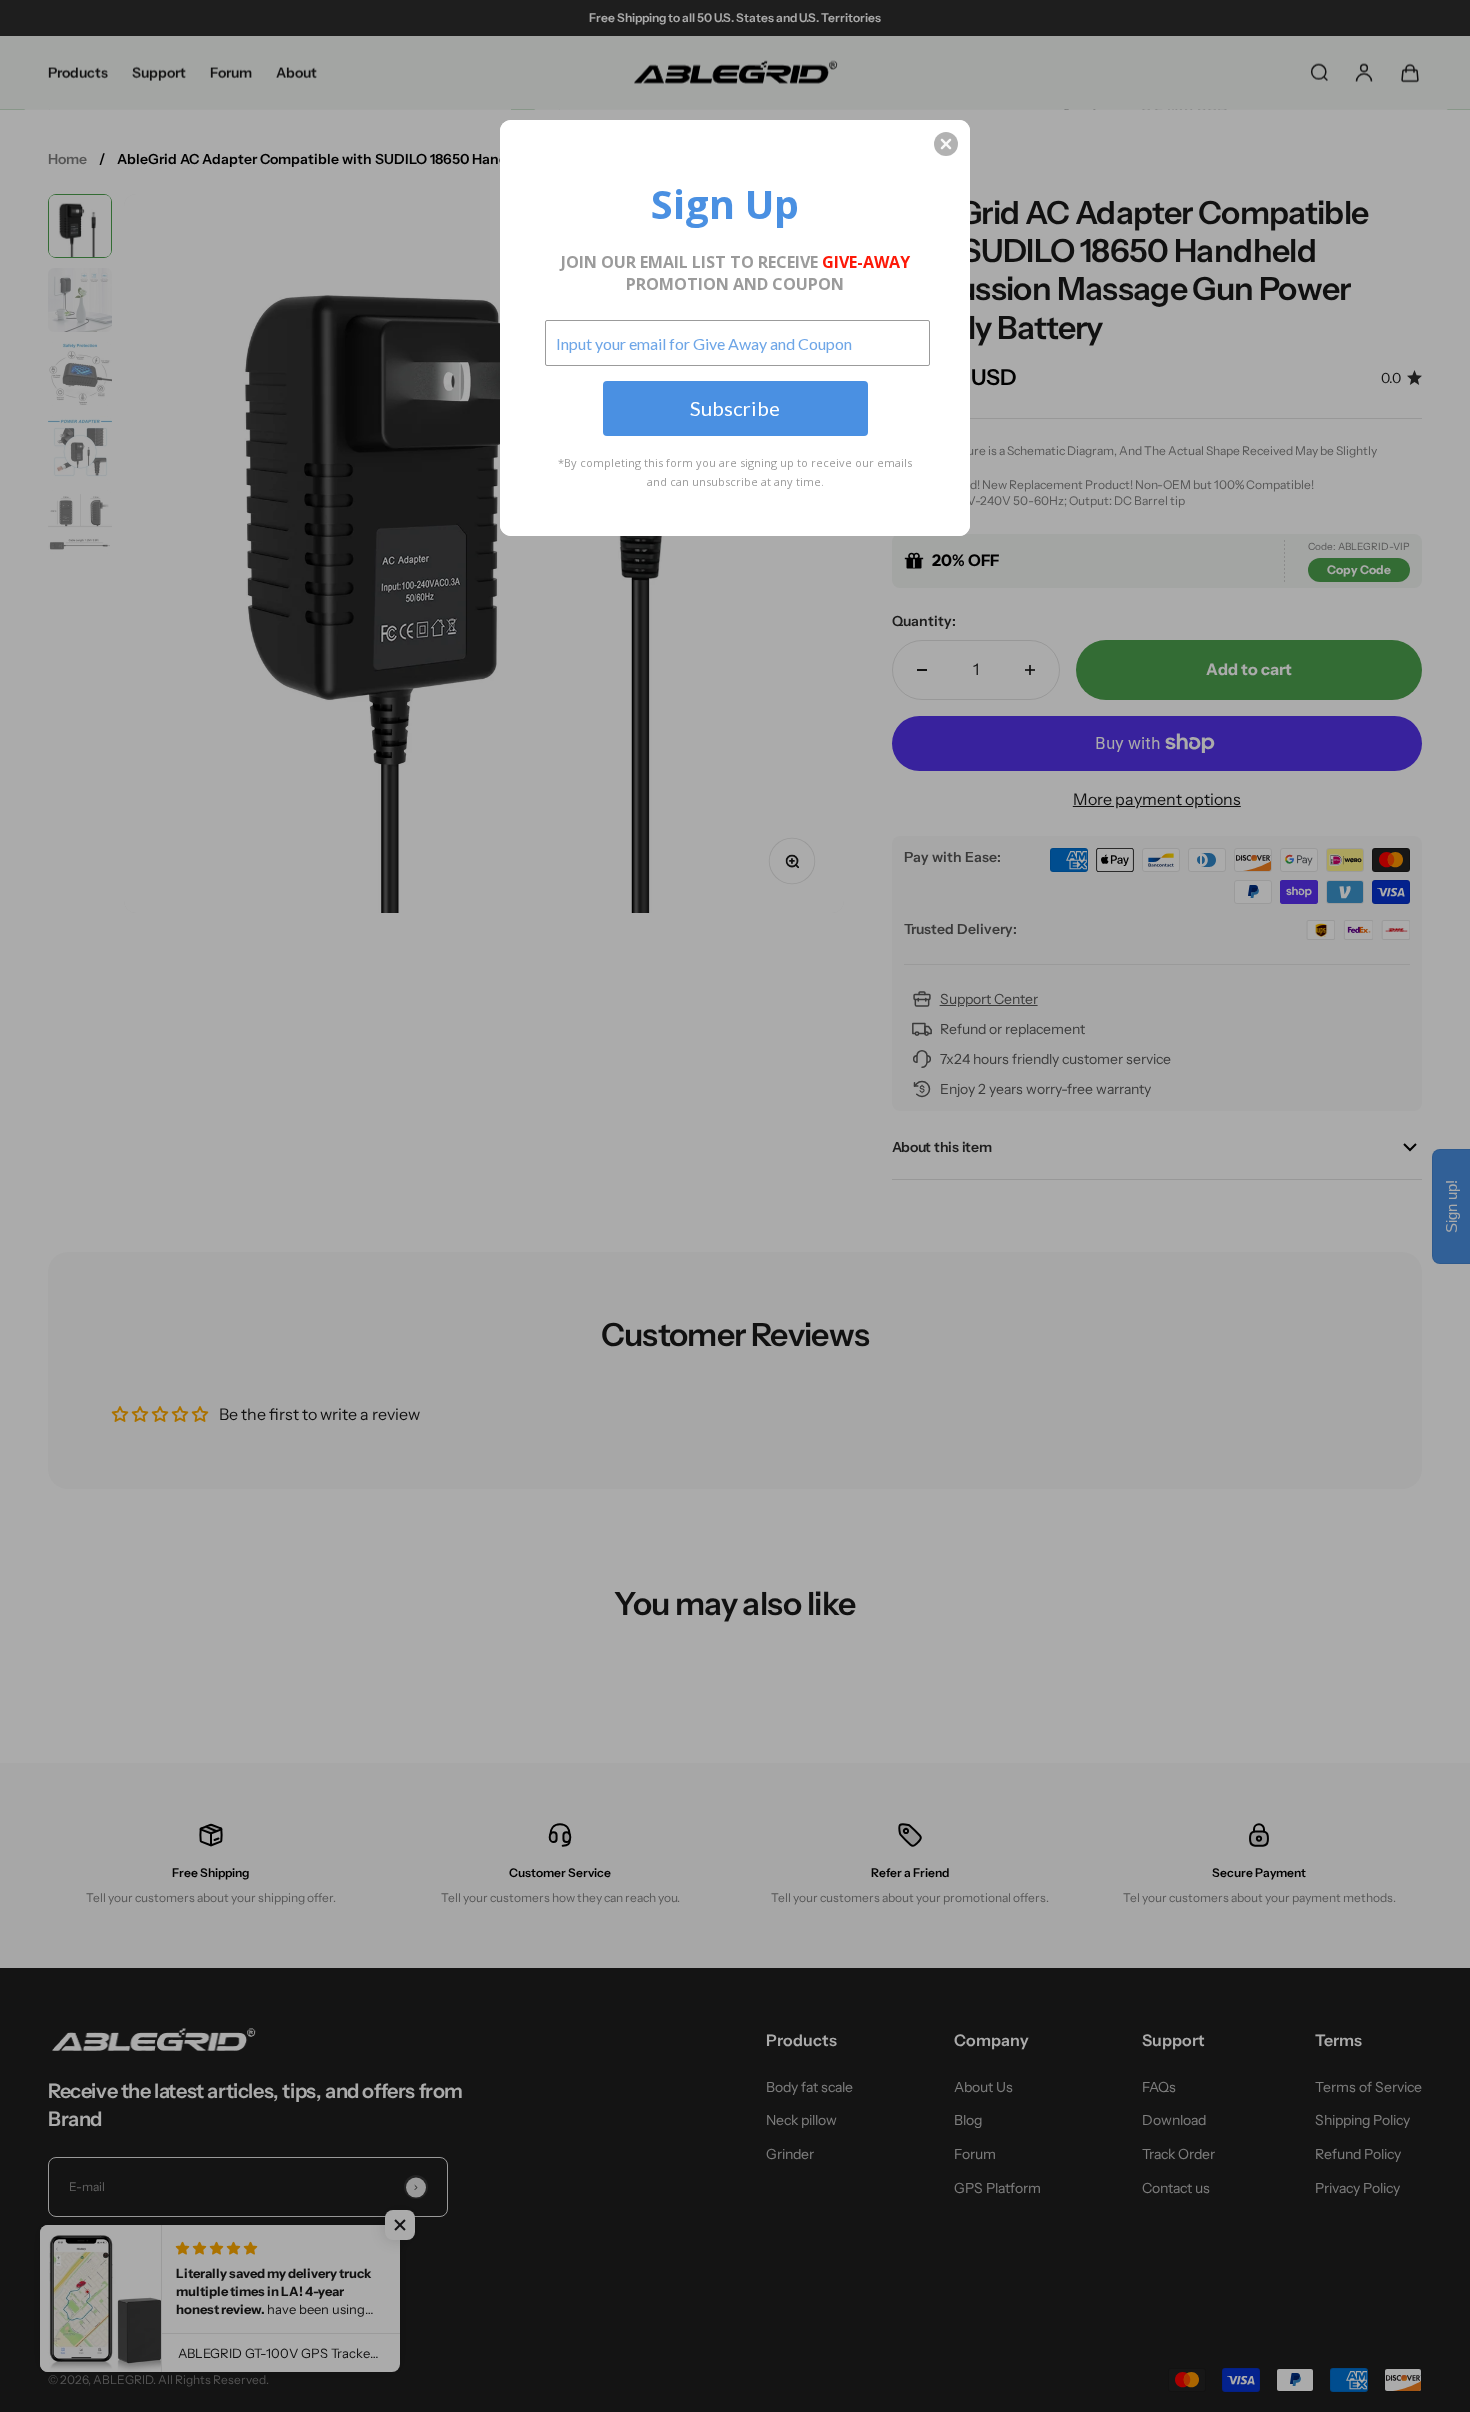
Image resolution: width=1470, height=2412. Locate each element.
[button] (946, 144)
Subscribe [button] (735, 408)
